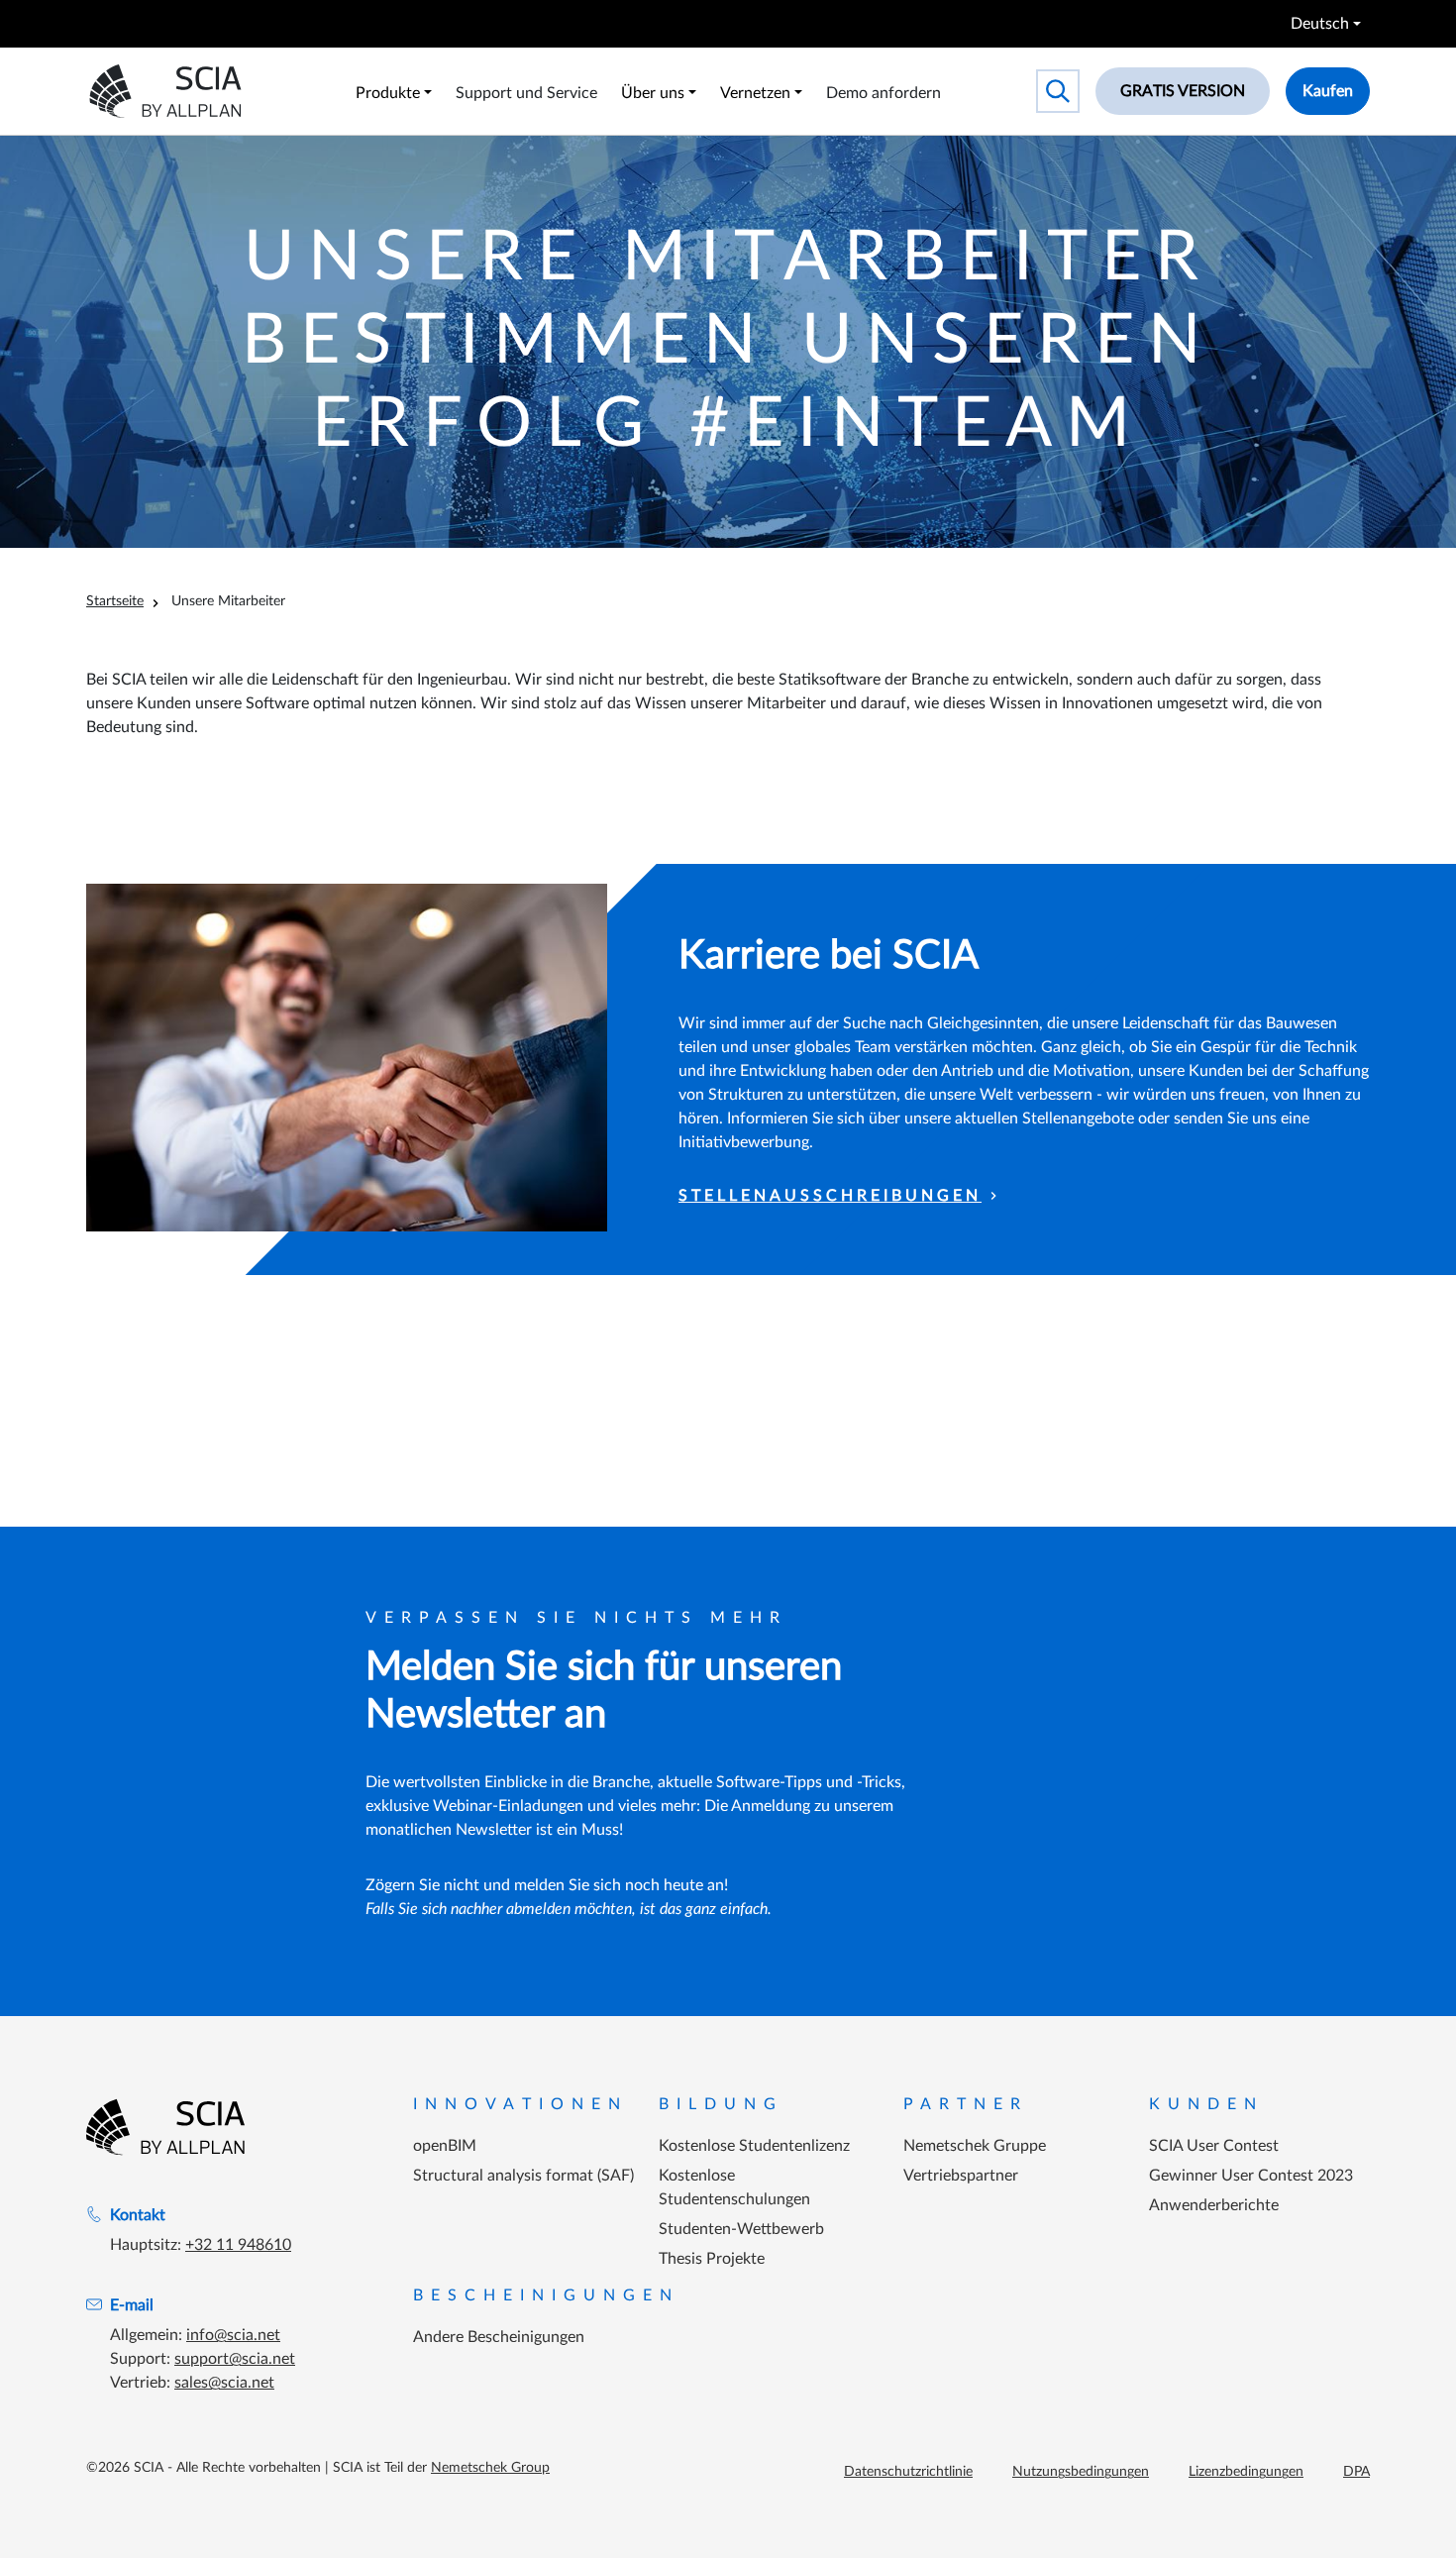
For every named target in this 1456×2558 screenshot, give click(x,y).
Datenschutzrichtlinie (908, 2472)
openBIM (445, 2146)
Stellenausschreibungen (830, 1196)
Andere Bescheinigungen (499, 2337)
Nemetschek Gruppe (975, 2146)
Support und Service (526, 93)
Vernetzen (755, 93)
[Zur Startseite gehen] (165, 2127)
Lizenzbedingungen (1246, 2472)
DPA (1356, 2472)
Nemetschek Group (490, 2468)
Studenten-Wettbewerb (741, 2229)
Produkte (388, 93)
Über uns (653, 93)
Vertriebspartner (961, 2176)
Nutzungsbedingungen (1081, 2472)
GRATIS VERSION (1183, 91)
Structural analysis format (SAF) (523, 2176)
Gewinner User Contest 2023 (1251, 2176)
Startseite (115, 601)
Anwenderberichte (1214, 2205)
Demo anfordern (884, 93)
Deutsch (1320, 24)
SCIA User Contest (1214, 2146)
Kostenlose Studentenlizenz (754, 2146)
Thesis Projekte (712, 2259)
